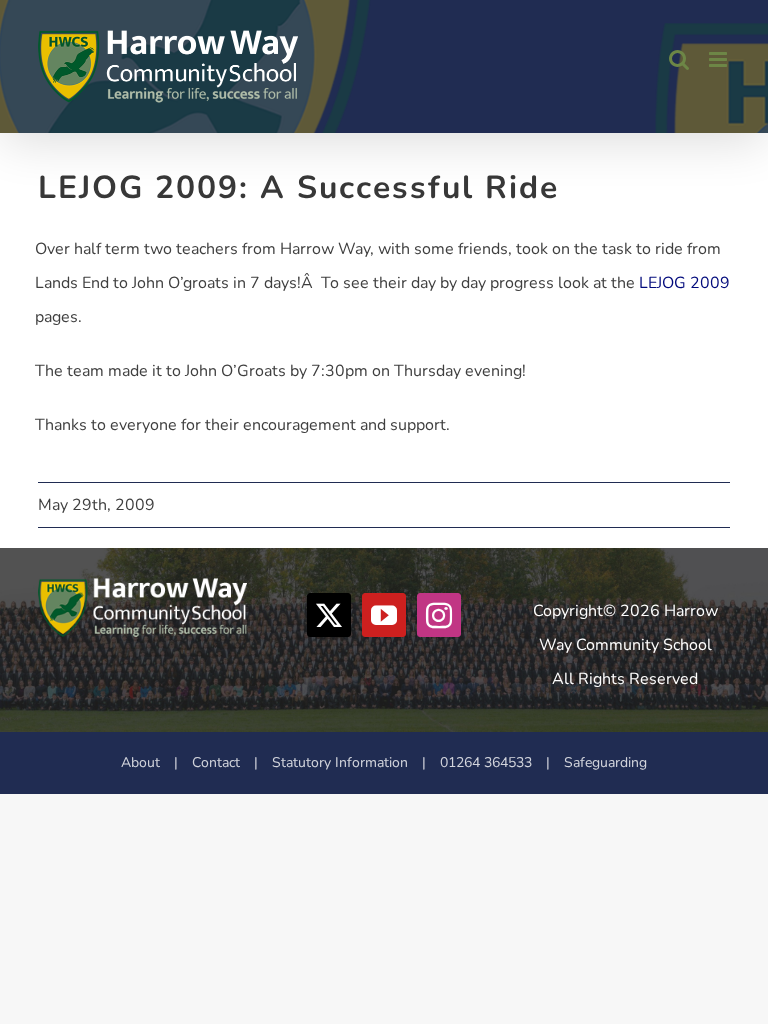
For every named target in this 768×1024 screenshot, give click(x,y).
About (140, 762)
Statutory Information (340, 762)
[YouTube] (384, 615)
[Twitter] (329, 615)
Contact (216, 762)
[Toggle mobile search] (679, 59)
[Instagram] (439, 615)
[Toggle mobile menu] (719, 59)
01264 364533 (486, 762)
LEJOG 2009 (684, 283)
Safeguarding (605, 762)
